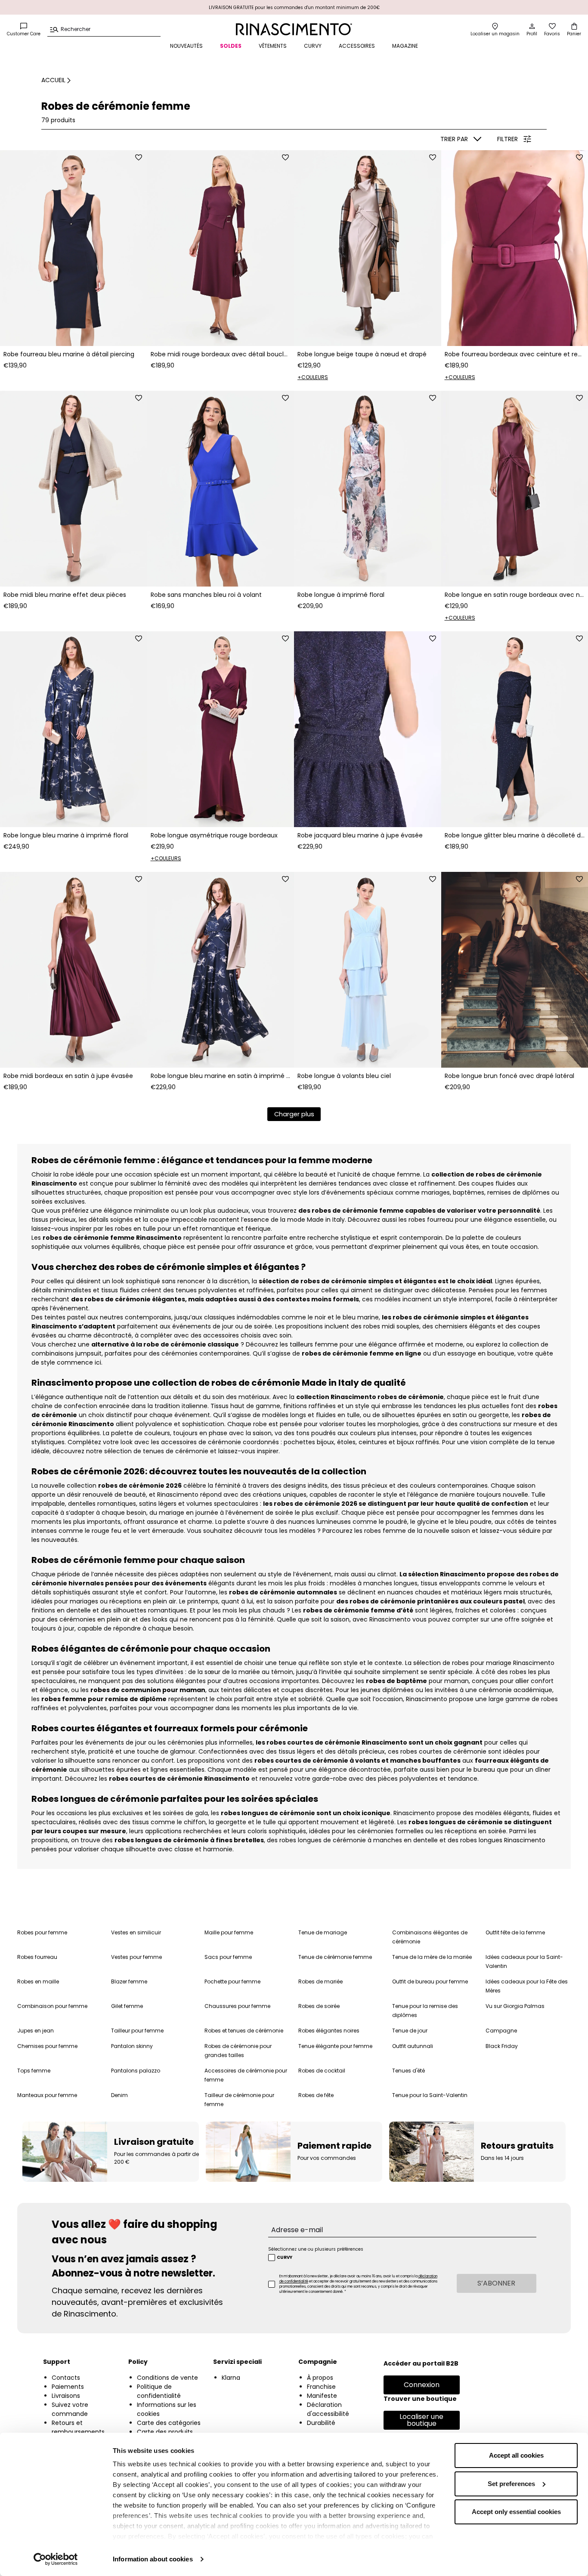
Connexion (422, 2385)
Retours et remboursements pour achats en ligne (83, 2432)
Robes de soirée (319, 2006)
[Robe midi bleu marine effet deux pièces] (74, 489)
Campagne (501, 2031)
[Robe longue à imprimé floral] (368, 489)
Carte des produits (165, 2432)
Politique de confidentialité (159, 2391)
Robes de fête (316, 2095)
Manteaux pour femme (47, 2095)
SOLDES (231, 46)
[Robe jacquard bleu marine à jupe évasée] (368, 729)
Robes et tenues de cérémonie (244, 2031)
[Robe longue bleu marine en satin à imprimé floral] (221, 970)
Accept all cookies (516, 2455)
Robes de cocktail (322, 2071)
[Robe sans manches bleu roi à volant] (221, 489)
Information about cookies (153, 2559)
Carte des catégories (169, 2423)
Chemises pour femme (47, 2046)
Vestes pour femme (136, 1957)
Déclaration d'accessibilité (328, 2409)
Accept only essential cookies (516, 2512)
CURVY (313, 46)
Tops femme (34, 2071)
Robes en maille (38, 1981)
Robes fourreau (37, 1957)
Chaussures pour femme (237, 2006)
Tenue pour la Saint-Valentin (430, 2095)
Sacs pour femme (228, 1957)
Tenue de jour (410, 2031)
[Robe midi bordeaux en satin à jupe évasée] (74, 970)
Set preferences (511, 2484)
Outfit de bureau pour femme (430, 1981)
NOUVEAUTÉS (186, 46)
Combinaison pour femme (52, 2006)
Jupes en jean (36, 2031)
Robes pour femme (42, 1932)
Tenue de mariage (323, 1932)
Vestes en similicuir (136, 1932)
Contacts (66, 2378)
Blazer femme (129, 1981)
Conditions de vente (167, 2378)
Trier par (454, 139)
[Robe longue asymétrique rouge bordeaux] (221, 729)
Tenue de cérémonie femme (335, 1957)
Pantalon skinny (132, 2046)
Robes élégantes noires (329, 2031)
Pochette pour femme (232, 1981)
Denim (119, 2095)
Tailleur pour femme (137, 2031)
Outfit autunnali (413, 2046)
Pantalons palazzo (136, 2071)
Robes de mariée (320, 1981)
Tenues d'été (409, 2071)
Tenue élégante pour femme (335, 2046)
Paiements (68, 2387)
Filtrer (508, 139)
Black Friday (502, 2046)
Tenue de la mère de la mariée (432, 1957)
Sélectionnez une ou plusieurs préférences (316, 2249)
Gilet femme (127, 2006)
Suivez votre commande (70, 2409)
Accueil (53, 80)
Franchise (321, 2387)
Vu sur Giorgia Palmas (515, 2006)
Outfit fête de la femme (515, 1932)
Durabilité (321, 2423)
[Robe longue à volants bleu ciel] (368, 970)
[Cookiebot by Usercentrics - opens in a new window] (56, 2559)
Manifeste (322, 2396)
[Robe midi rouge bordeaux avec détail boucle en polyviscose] (221, 248)
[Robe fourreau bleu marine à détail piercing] (74, 248)
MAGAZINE (405, 46)
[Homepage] (294, 29)
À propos (320, 2378)
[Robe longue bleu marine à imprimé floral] (74, 729)
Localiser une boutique (421, 2420)
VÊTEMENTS (273, 46)
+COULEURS (313, 377)
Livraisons (66, 2396)
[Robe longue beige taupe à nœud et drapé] (368, 248)
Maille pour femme (229, 1932)
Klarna (231, 2378)
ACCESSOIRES (357, 46)
